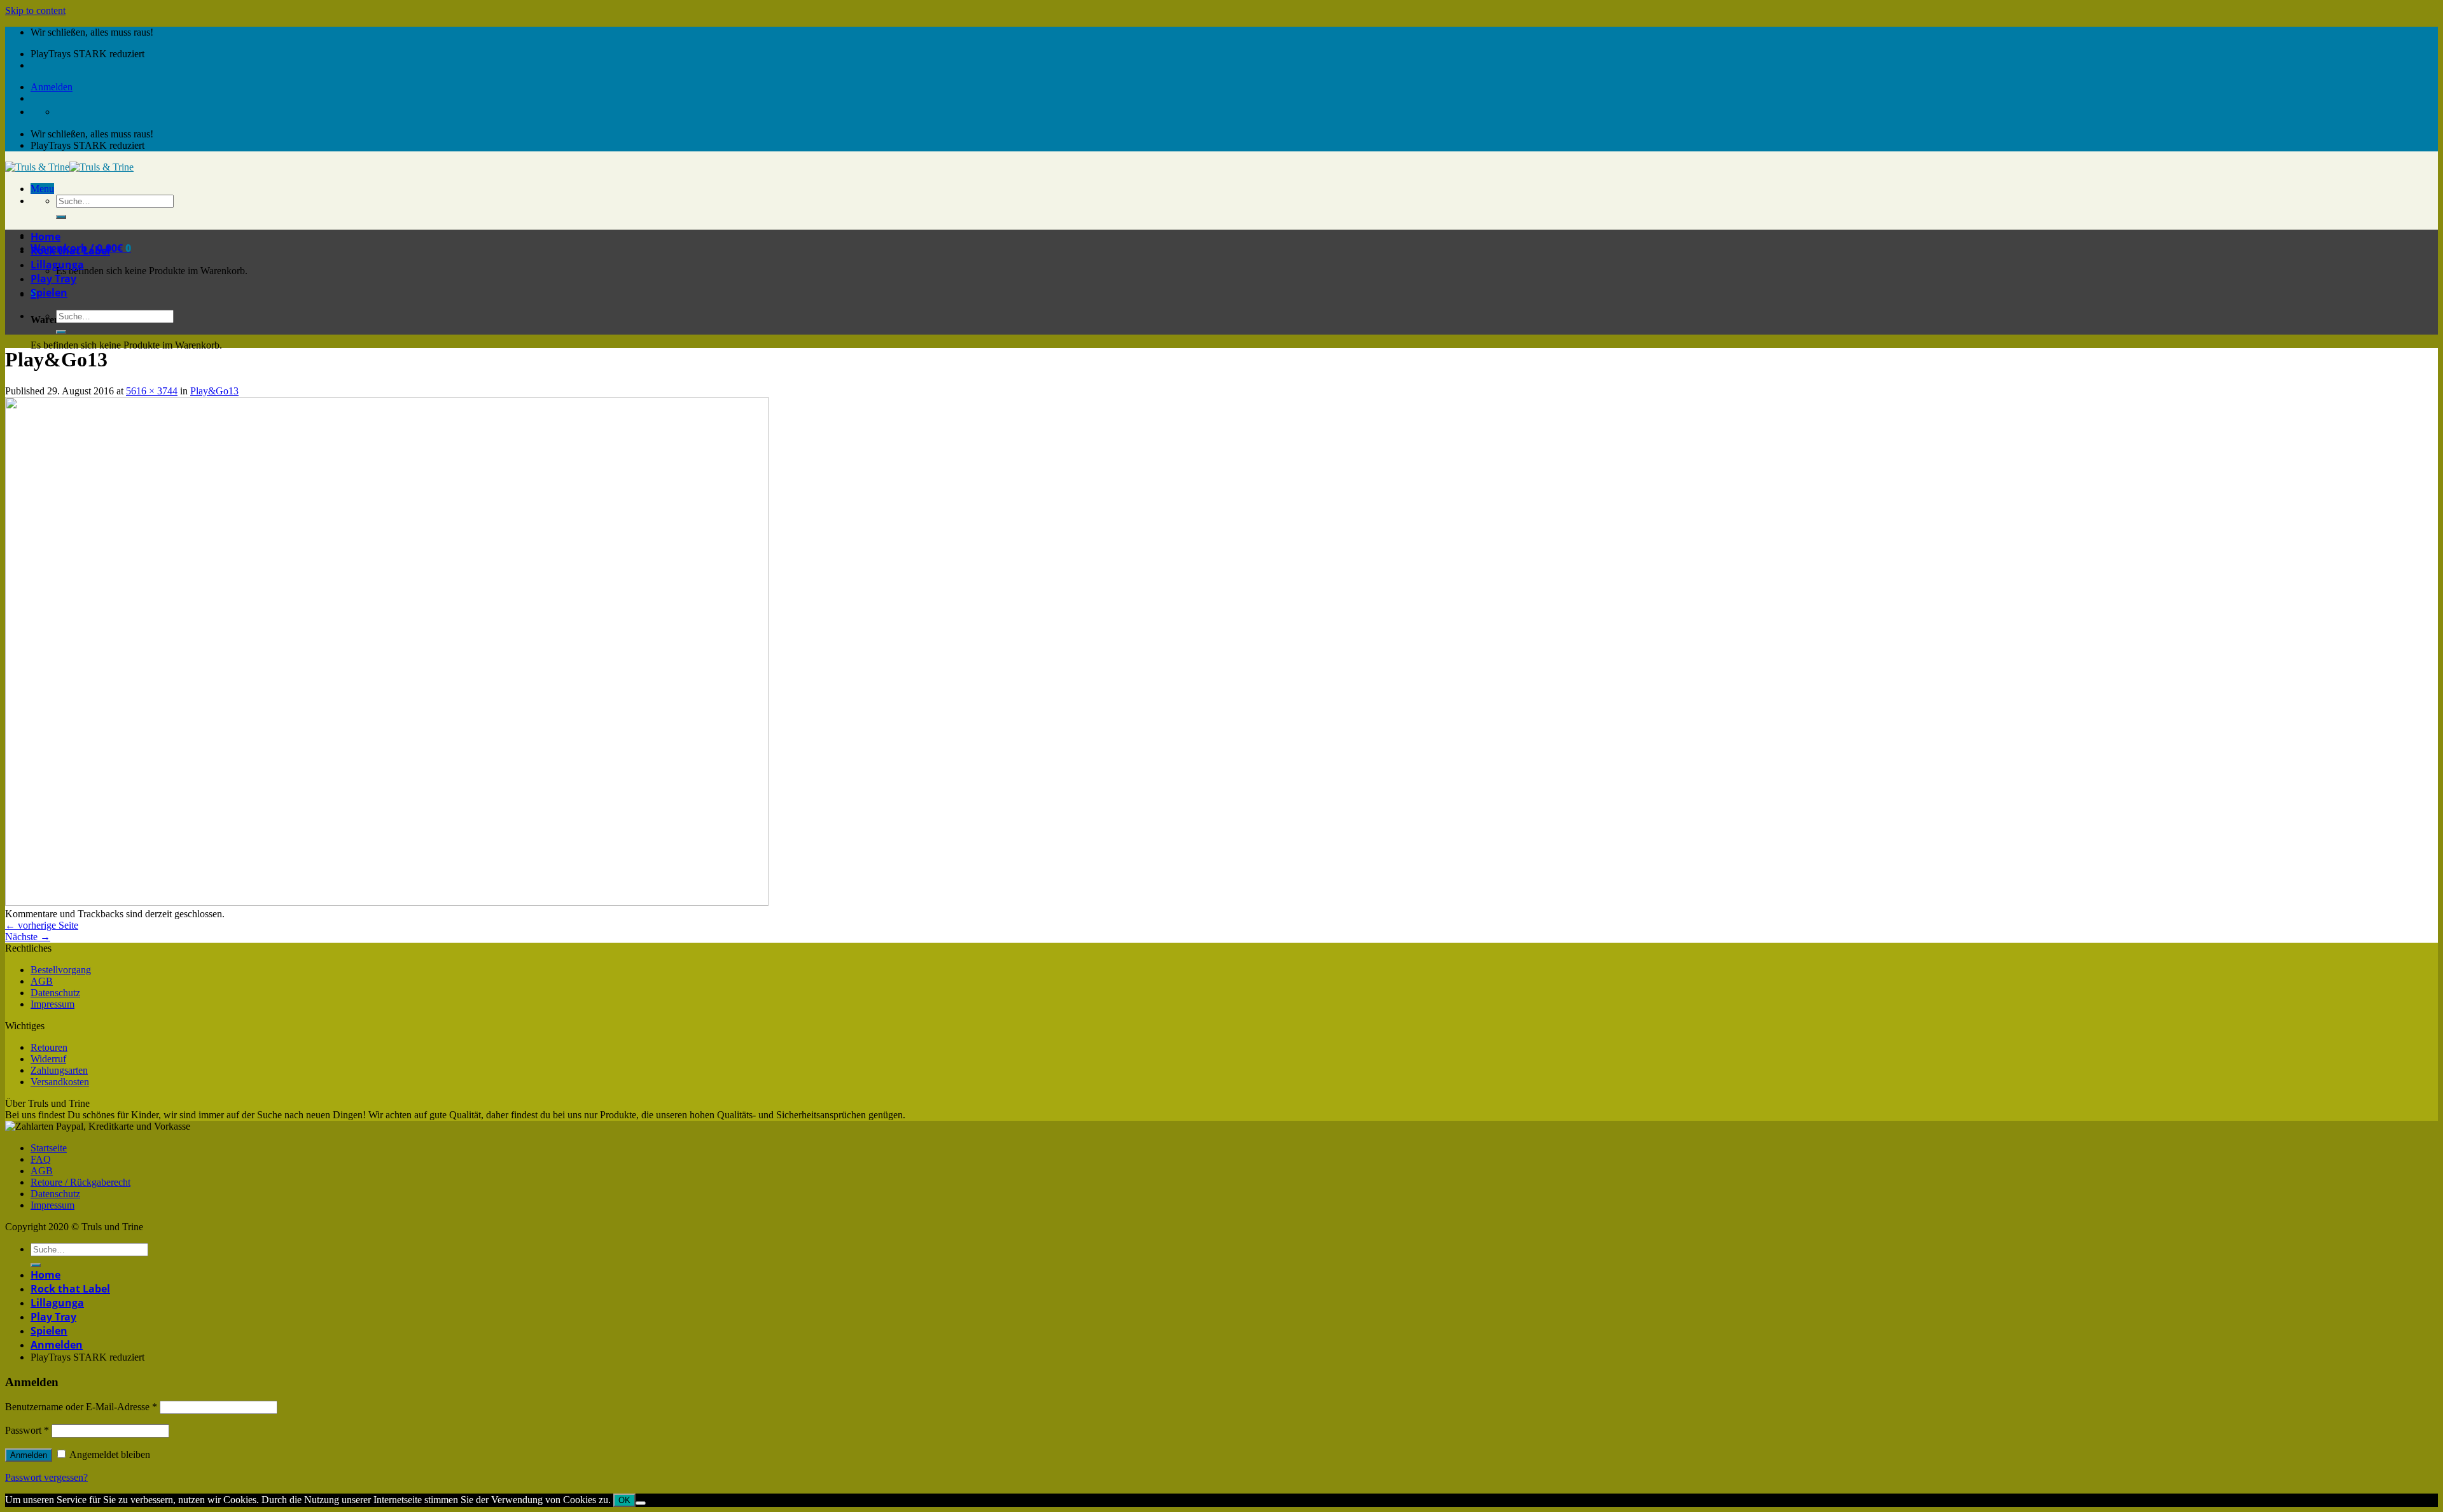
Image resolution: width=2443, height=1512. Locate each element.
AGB (42, 981)
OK (624, 1500)
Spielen (49, 293)
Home (45, 237)
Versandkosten (60, 1082)
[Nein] (641, 1503)
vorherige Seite (42, 925)
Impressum (52, 1004)
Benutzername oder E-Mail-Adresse (81, 1407)
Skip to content (35, 10)
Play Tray (53, 279)
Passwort (27, 1430)
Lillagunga (57, 265)
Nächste (28, 937)
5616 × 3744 (152, 391)
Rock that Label (70, 251)
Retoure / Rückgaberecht (80, 1182)
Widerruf (48, 1059)
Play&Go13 (214, 391)
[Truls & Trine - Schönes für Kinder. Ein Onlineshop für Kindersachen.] (69, 167)
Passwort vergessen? (46, 1477)
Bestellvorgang (61, 970)
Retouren (49, 1047)
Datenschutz (55, 993)
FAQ (41, 1159)
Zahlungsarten (59, 1070)
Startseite (49, 1148)
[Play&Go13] (387, 902)
